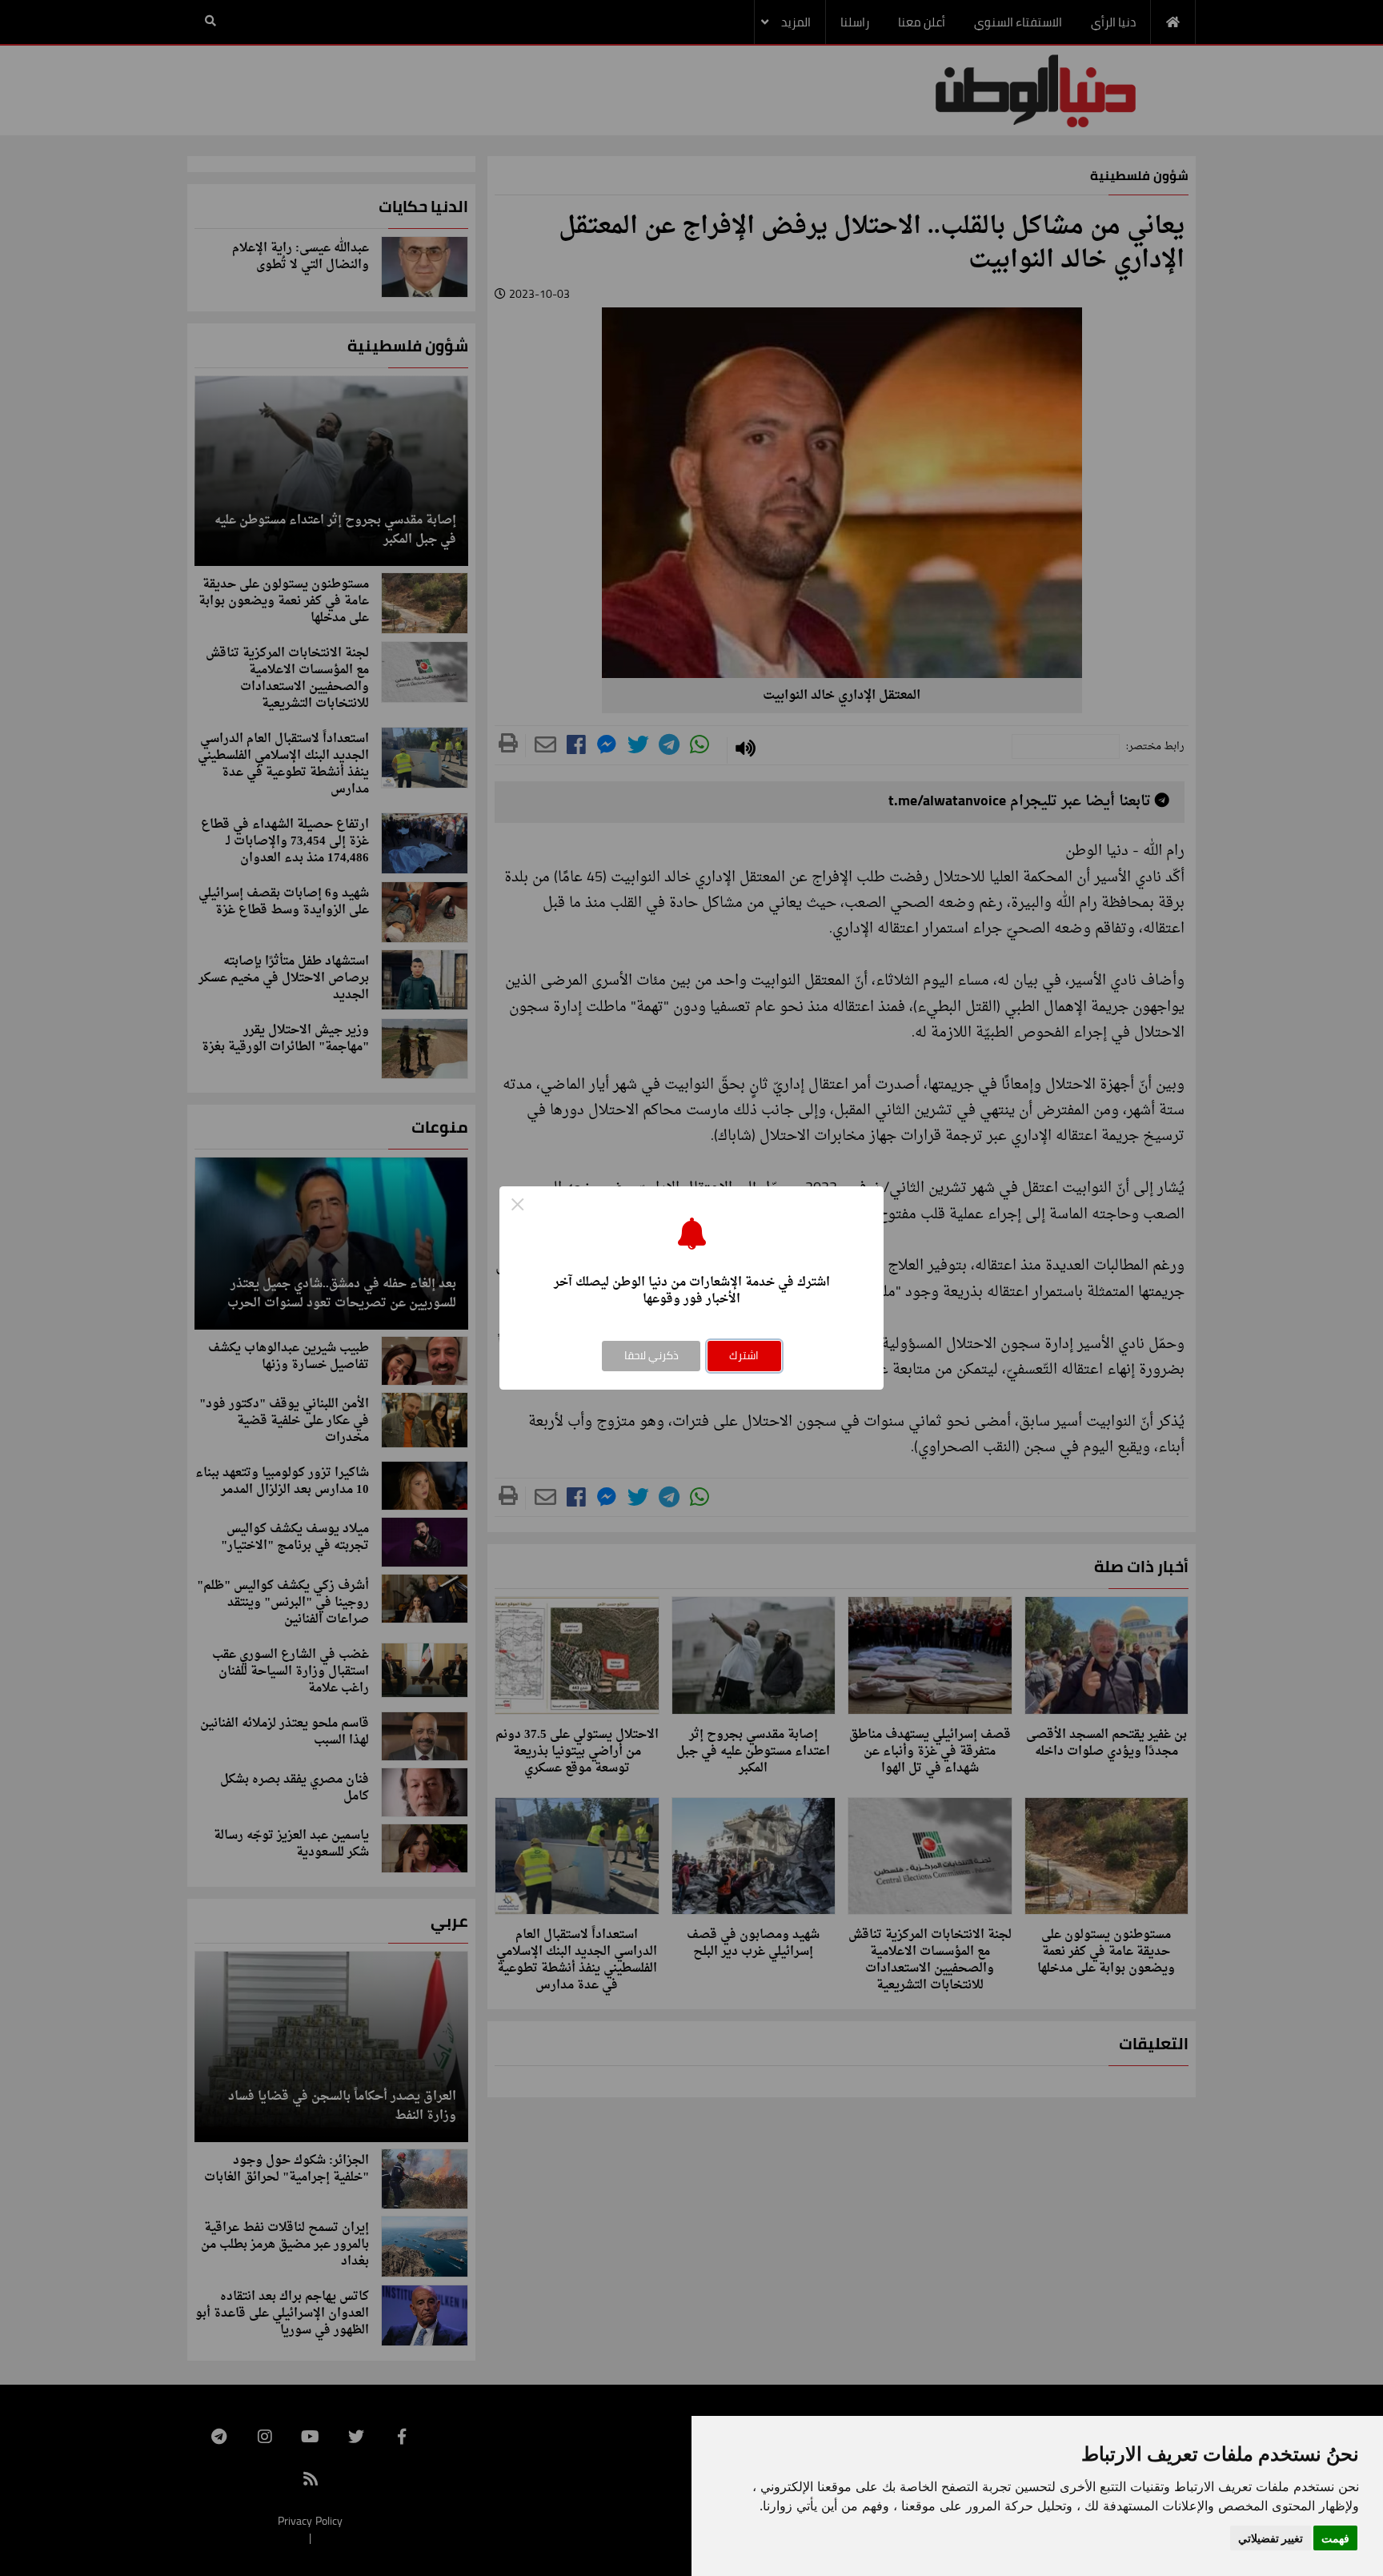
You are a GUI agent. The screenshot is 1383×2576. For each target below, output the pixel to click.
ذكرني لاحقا (651, 1355)
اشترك (744, 1355)
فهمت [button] (1335, 2538)
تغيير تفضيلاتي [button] (1271, 2538)
